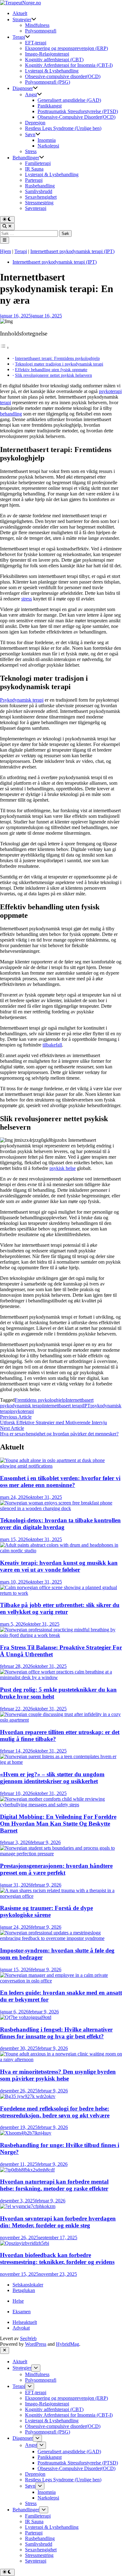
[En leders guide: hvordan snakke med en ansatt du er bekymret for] (61, 1981)
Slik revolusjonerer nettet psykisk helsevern (53, 375)
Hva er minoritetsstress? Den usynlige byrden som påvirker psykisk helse (58, 2075)
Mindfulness (37, 25)
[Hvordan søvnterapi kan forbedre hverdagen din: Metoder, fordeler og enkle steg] (28, 2206)
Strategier (22, 20)
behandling (11, 414)
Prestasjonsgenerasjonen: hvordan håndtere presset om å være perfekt (56, 1869)
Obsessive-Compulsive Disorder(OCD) (76, 117)
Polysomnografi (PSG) (48, 82)
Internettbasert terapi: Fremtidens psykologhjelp (57, 358)
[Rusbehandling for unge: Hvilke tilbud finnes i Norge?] (26, 2133)
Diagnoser (23, 88)
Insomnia (47, 140)
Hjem (5, 251)
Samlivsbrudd (39, 191)
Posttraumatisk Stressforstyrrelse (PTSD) (78, 111)
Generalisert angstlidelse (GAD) (69, 100)
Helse (18, 2301)
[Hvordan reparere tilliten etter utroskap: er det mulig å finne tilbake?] (61, 1720)
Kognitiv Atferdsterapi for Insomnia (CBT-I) (69, 65)
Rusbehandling (40, 186)
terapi (5, 403)
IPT (87, 1406)
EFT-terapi (36, 43)
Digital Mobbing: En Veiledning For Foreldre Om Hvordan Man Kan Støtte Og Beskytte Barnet (58, 1824)
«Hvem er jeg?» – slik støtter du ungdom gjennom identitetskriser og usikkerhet (52, 1778)
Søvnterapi (36, 208)
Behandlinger (26, 158)
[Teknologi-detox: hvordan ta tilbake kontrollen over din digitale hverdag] (61, 1508)
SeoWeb (28, 2338)
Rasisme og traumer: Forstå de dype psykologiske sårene (46, 1911)
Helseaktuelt (25, 2322)
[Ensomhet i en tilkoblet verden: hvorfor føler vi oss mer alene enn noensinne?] (61, 1466)
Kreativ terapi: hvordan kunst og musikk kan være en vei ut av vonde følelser (59, 1566)
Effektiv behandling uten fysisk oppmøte (51, 370)
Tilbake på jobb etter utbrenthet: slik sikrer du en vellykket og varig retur (60, 1608)
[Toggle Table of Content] (5, 348)
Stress (31, 151)
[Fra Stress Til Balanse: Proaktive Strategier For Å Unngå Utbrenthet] (61, 1635)
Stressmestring (39, 203)
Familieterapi (38, 163)
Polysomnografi (41, 31)
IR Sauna (34, 169)
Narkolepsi (48, 146)
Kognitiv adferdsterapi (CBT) (54, 60)
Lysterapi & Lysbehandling (52, 71)
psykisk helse (63, 1168)
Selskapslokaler (28, 2285)
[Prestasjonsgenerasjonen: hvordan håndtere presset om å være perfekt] (61, 1854)
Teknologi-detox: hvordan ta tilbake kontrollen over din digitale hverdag (60, 1524)
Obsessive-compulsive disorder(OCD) (63, 76)
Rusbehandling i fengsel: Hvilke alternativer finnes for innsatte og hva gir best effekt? (56, 2033)
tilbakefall (52, 1045)
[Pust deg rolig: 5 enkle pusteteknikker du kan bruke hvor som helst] (61, 1677)
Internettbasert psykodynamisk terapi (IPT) (72, 251)
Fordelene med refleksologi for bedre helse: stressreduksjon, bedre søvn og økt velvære (55, 2112)
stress (27, 599)
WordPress (36, 2344)
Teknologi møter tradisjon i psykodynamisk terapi (59, 364)
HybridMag (68, 2344)
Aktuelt (20, 13)
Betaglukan (24, 2290)
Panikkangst (50, 106)
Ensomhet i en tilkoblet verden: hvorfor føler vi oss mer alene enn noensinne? (60, 1482)
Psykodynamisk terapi (22, 700)
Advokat (21, 2328)
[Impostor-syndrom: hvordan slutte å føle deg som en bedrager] (61, 1938)
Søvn (30, 134)
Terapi (19, 37)
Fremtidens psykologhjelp (40, 1400)
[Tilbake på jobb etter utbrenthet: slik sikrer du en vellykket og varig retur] (61, 1593)
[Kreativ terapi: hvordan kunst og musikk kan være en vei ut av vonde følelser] (61, 1551)
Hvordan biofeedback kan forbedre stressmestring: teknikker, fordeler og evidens (57, 2258)
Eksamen (22, 2312)
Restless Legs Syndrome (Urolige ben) (63, 128)
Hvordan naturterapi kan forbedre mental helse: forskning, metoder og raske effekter (54, 2185)
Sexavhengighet (41, 197)
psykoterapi (110, 391)
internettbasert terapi (63, 1406)
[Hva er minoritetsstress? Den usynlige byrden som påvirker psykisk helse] (61, 2059)
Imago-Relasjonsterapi (47, 54)
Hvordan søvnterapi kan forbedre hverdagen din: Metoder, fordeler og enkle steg (58, 2222)
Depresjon (35, 123)
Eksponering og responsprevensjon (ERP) (66, 48)
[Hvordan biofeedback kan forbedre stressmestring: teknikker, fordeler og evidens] (25, 2243)
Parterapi (34, 180)
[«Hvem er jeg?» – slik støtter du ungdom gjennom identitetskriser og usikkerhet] (61, 1762)
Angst (31, 94)
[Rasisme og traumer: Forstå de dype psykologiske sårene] (61, 1896)
